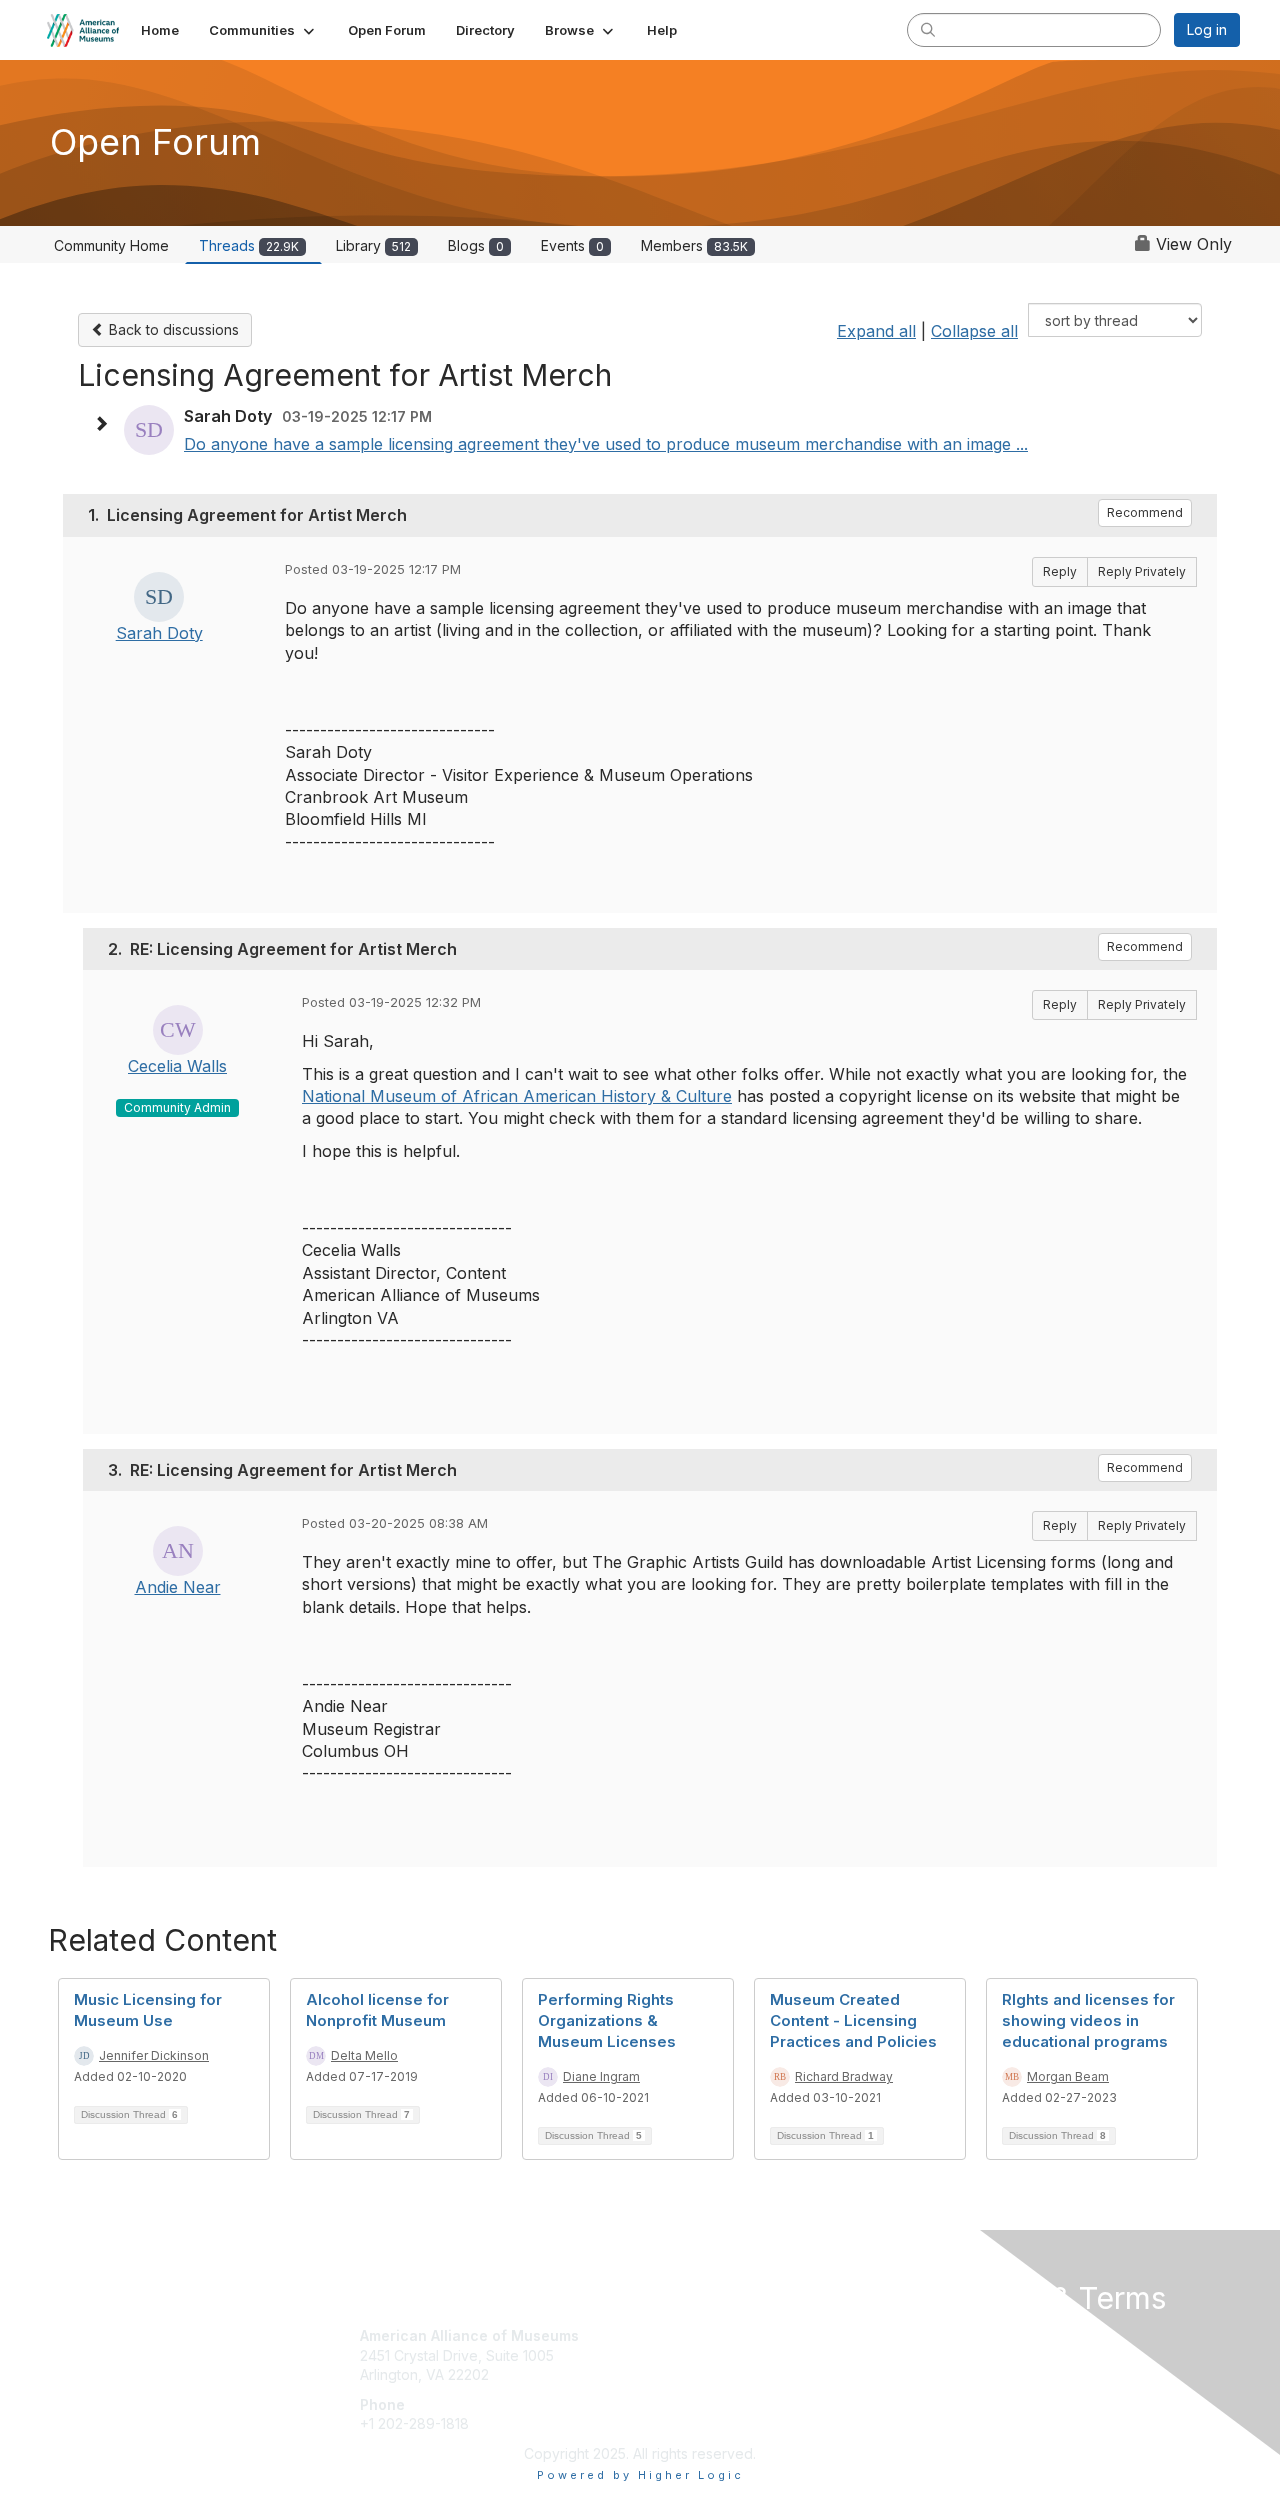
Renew (671, 2355)
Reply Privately (1142, 571)
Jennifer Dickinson (154, 2055)
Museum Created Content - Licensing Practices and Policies (853, 2020)
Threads (249, 245)
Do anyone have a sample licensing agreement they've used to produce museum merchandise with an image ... (606, 444)
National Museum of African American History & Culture (517, 1096)
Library (373, 245)
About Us (967, 2335)
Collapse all (974, 331)
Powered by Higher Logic (640, 2475)
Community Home (111, 245)
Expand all (876, 331)
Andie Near (178, 1587)
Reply (1060, 571)
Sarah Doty (159, 633)
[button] (263, 30)
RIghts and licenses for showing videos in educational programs (1088, 2020)
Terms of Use (981, 2355)
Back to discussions (172, 329)
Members (694, 245)
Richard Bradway (844, 2076)
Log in (1207, 29)
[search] (928, 29)
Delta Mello (364, 2055)
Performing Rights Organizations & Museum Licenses (607, 2020)
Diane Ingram (601, 2076)
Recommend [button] (1145, 512)
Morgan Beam (1068, 2076)
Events (572, 245)
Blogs (476, 245)
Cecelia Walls (177, 1066)
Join (662, 2335)
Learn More (686, 2374)
